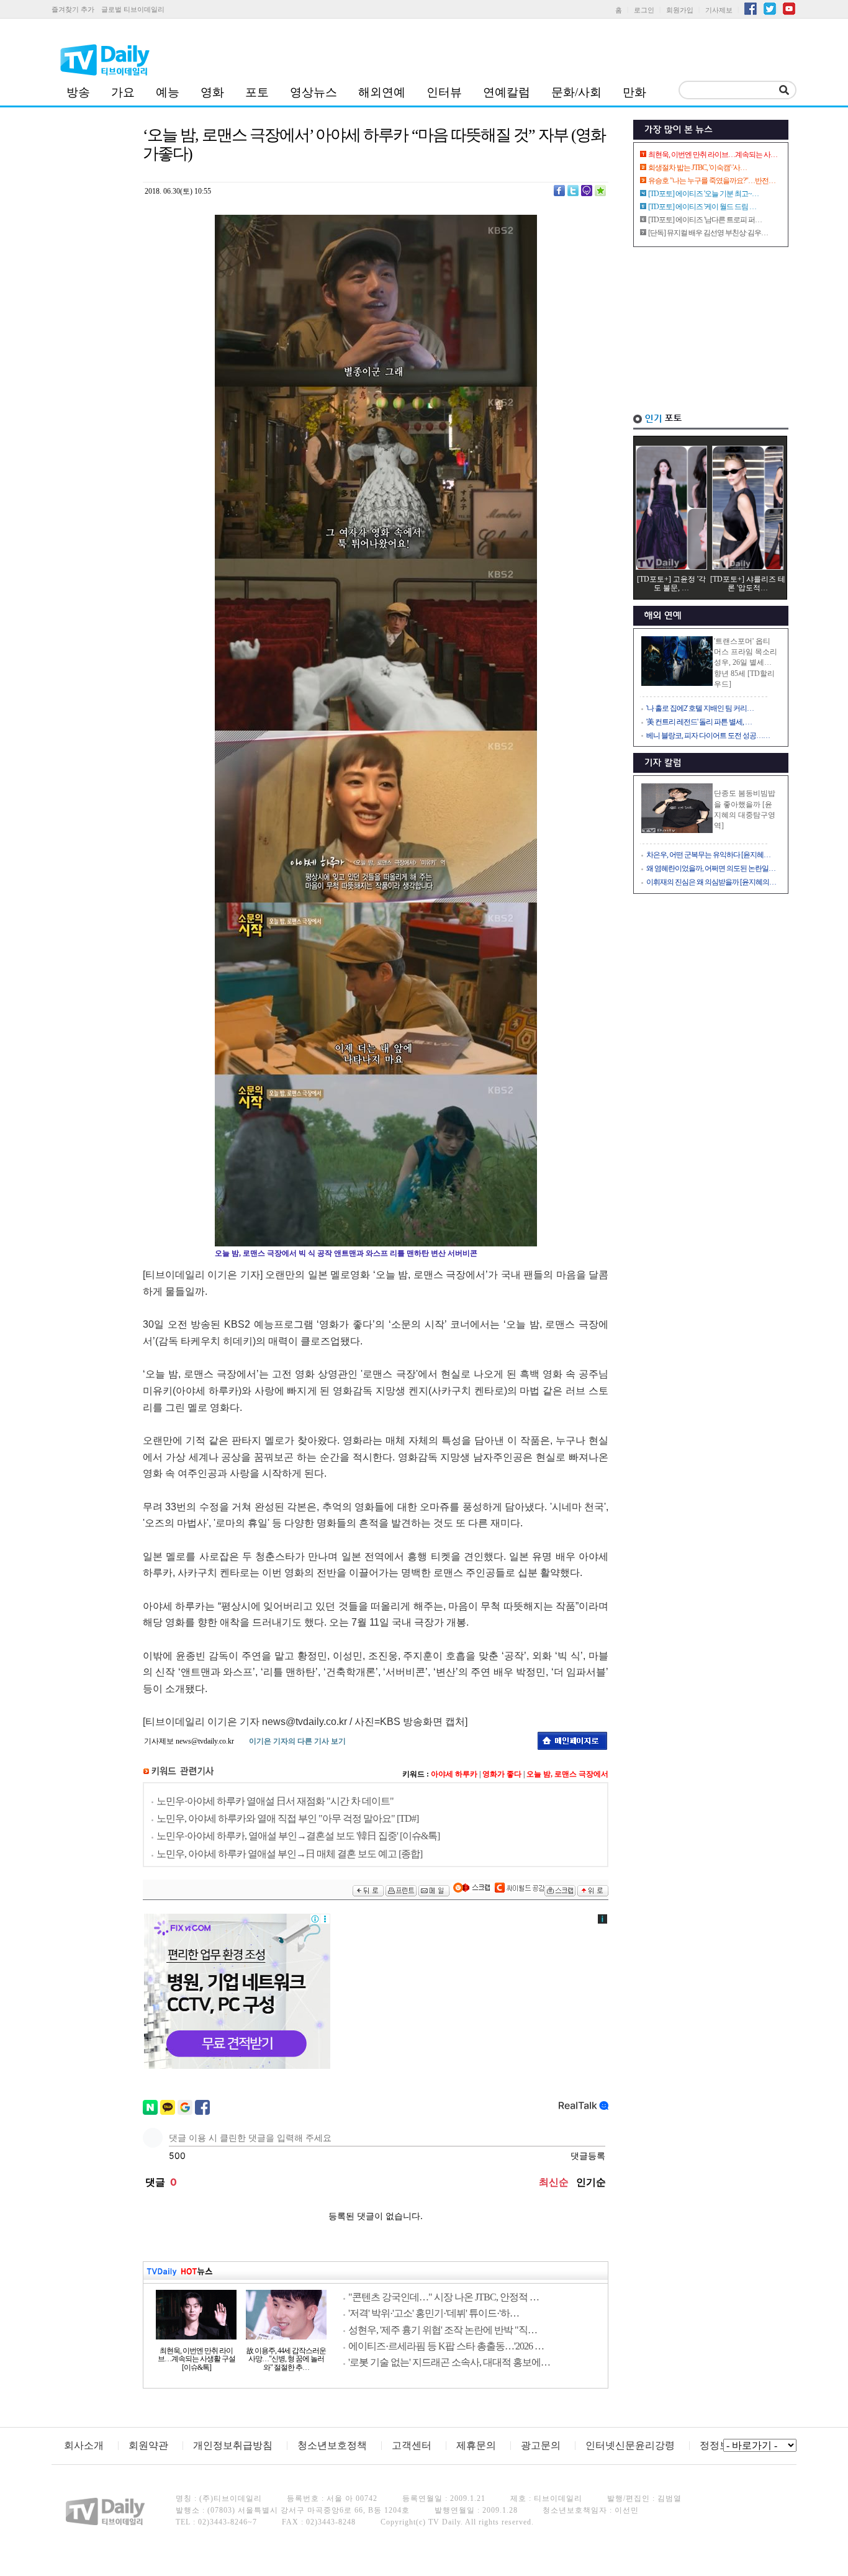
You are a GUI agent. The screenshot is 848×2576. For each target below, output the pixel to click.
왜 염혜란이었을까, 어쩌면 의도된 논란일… (711, 868)
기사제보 (719, 10)
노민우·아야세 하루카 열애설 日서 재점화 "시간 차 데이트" (275, 1801)
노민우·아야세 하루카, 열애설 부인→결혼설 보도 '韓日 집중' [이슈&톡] (298, 1836)
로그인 (644, 10)
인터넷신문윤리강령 (630, 2445)
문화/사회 (576, 92)
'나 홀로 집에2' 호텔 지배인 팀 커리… (700, 708)
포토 (257, 92)
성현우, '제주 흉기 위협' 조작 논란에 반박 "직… (443, 2330)
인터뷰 (444, 92)
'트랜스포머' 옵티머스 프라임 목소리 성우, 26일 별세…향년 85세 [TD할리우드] (746, 663)
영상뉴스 (313, 92)
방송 (78, 92)
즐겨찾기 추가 (73, 9)
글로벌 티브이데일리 (133, 9)
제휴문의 (476, 2445)
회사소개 (84, 2445)
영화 (212, 92)
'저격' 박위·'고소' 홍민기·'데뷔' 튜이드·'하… (434, 2313)
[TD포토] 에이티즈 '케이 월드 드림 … (702, 207)
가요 (123, 92)
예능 (168, 92)
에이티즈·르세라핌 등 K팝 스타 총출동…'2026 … (446, 2346)
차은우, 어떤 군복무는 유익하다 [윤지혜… (708, 855)
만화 (634, 92)
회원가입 (680, 10)
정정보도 (719, 2445)
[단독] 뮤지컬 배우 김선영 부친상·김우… (708, 233)
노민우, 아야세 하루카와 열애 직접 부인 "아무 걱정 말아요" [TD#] (287, 1818)
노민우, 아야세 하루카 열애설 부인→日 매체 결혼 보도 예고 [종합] (289, 1854)
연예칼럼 (507, 92)
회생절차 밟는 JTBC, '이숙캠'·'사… (697, 168)
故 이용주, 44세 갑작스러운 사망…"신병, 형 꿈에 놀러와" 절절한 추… (286, 2359)
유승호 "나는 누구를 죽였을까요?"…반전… (712, 181)
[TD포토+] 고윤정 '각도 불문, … (671, 583)
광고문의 (541, 2445)
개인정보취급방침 (233, 2445)
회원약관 (148, 2445)
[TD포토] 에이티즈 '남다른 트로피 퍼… (705, 220)
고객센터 (412, 2445)
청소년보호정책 (332, 2445)
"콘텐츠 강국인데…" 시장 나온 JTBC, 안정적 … (444, 2297)
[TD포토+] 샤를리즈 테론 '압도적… (748, 583)
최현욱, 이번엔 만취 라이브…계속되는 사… (713, 155)
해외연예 (382, 92)
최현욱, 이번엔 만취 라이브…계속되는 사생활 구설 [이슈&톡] (196, 2359)
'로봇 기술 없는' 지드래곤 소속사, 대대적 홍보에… (449, 2362)
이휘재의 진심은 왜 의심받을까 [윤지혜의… (711, 882)
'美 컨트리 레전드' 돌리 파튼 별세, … (699, 722)
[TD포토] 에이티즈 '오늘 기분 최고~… (703, 194)
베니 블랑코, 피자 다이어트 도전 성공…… (708, 736)
